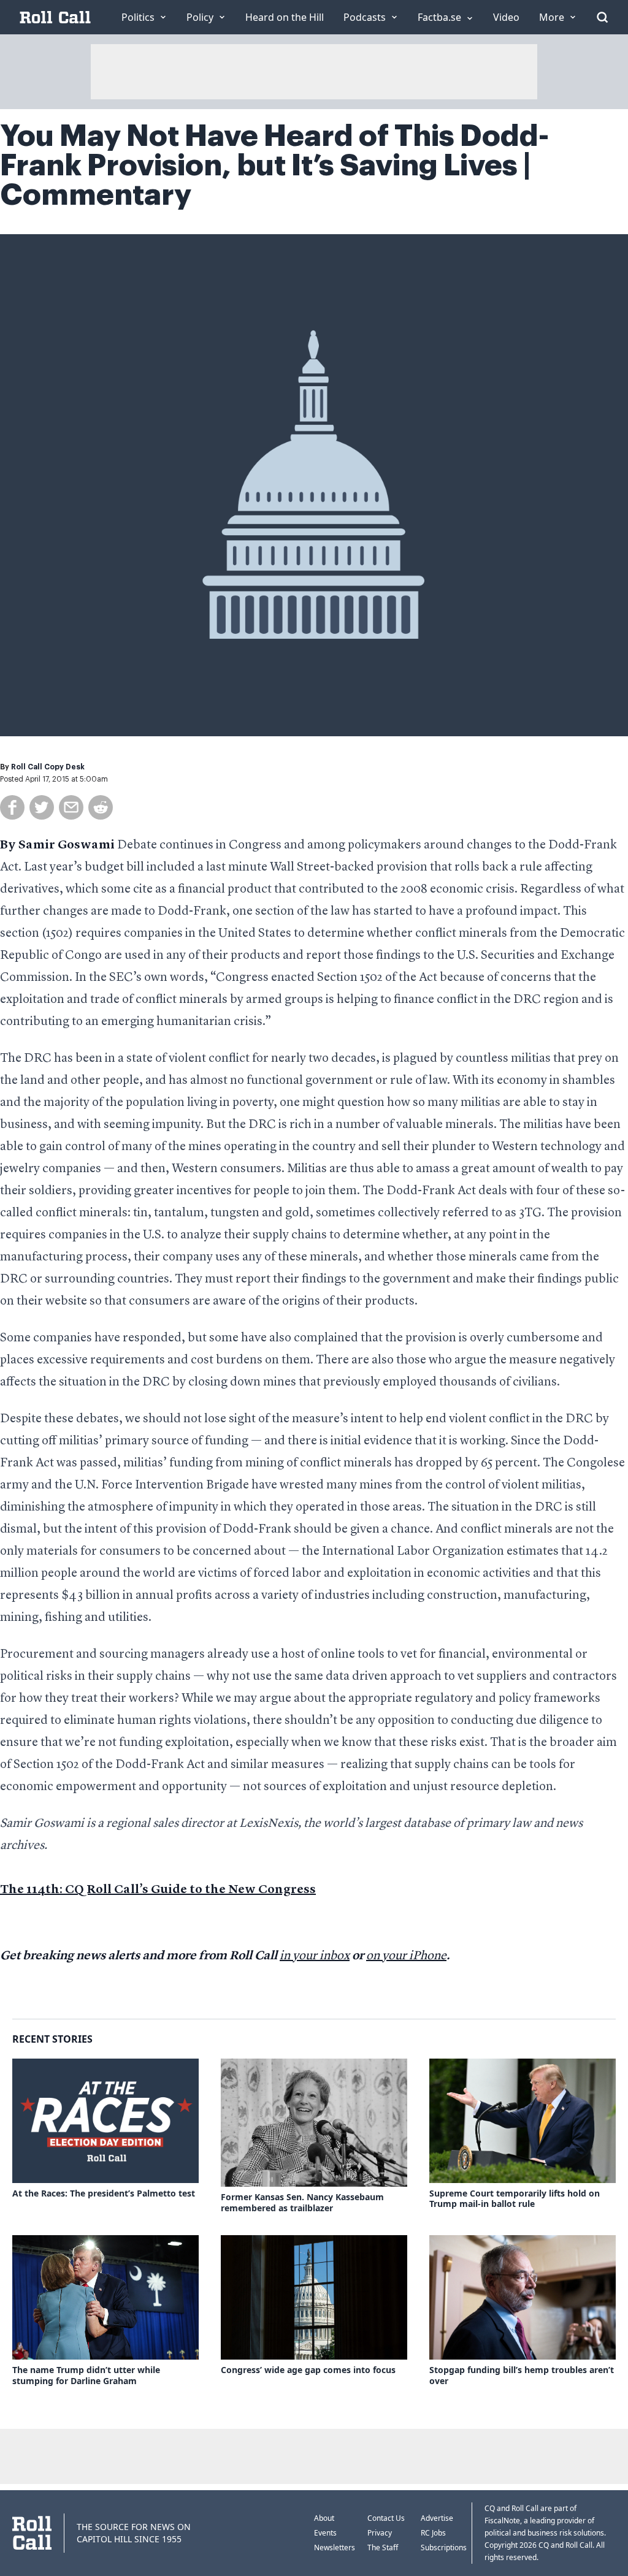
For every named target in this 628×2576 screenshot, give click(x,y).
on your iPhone (406, 1956)
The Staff (383, 2547)
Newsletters (335, 2547)
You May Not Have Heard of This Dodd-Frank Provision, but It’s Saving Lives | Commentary (274, 166)
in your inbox (315, 1956)
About (324, 2518)
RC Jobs (433, 2533)
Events (325, 2533)
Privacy (380, 2533)
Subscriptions (444, 2547)
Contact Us (386, 2518)
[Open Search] (602, 17)
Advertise (437, 2518)
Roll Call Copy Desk (48, 767)
